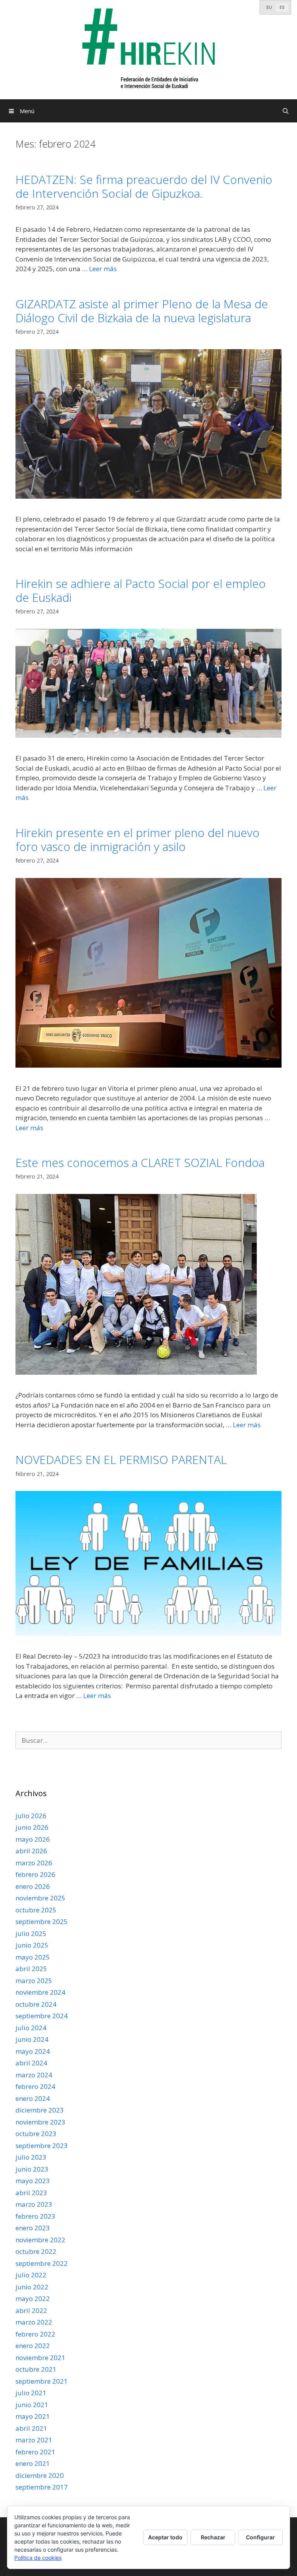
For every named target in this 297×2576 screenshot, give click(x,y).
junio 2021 (32, 2405)
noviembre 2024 (40, 1992)
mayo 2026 (33, 1839)
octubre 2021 (36, 2369)
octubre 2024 (36, 2004)
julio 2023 (31, 2157)
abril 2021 (31, 2428)
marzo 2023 (34, 2204)
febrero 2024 (35, 2086)
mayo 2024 (33, 2051)
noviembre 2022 (40, 2240)
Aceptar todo (165, 2537)
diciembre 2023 (40, 2110)
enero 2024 (33, 2098)
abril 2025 (31, 1969)
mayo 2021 (33, 2416)
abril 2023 (31, 2193)
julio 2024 (31, 2028)
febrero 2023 (35, 2216)
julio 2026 (31, 1816)
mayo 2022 (33, 2298)
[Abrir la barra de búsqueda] (286, 111)
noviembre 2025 (40, 1898)
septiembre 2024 (42, 2016)
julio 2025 (31, 1933)
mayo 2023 (33, 2181)
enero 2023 (33, 2228)
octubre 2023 (36, 2134)
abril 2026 (31, 1851)
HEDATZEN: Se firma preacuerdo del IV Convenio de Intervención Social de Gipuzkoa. (144, 186)
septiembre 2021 (42, 2381)
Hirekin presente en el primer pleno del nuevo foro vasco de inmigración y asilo (137, 840)
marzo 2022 (34, 2322)
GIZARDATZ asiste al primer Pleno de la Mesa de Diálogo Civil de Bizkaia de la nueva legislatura (142, 311)
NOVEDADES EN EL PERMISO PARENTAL (124, 1460)
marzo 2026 (34, 1863)
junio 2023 (32, 2169)
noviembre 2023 (40, 2122)
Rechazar (213, 2537)
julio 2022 (31, 2275)
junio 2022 (32, 2287)
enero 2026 (33, 1886)
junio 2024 (32, 2039)
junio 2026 (32, 1827)
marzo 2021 (34, 2440)
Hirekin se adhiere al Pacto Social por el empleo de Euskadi (141, 590)
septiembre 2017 (42, 2487)
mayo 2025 (33, 1957)
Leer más (103, 269)
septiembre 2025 (42, 1921)
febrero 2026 (35, 1874)
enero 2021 (33, 2463)
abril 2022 (31, 2310)
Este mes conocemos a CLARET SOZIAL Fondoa (140, 1162)
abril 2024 (31, 2063)
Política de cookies (38, 2558)
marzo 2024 (34, 2075)
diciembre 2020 (40, 2475)
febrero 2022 (35, 2334)
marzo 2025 (34, 1981)
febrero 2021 (35, 2452)
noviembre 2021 (40, 2358)
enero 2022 (33, 2346)
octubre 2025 (36, 1910)
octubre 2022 (36, 2251)
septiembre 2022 (42, 2263)
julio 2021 (31, 2393)
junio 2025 (32, 1945)
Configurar (260, 2537)
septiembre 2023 (42, 2146)
